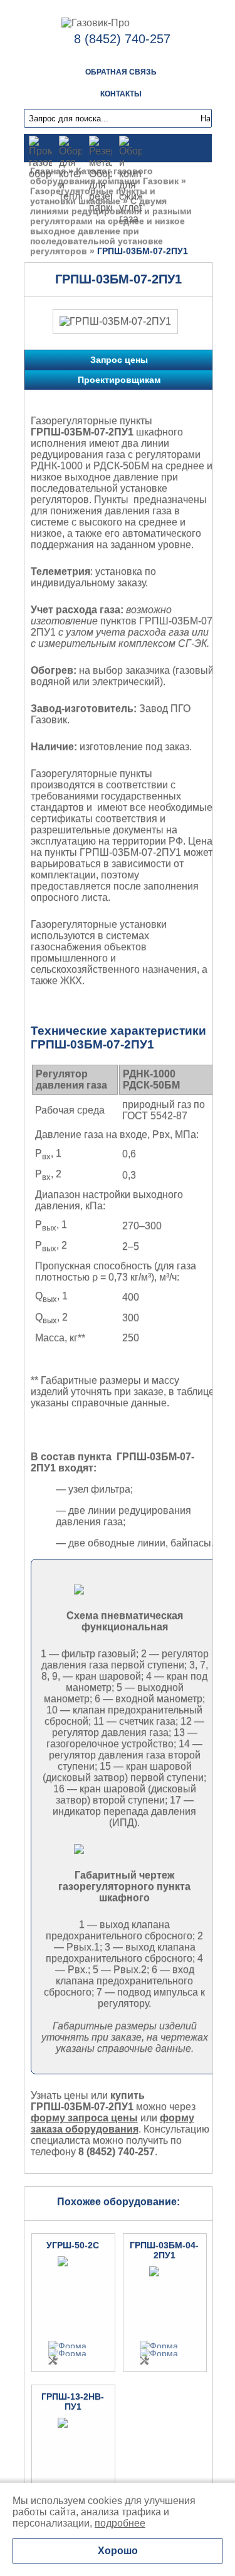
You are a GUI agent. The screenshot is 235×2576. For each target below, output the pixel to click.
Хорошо (118, 2551)
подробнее (120, 2523)
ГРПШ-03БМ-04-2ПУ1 (164, 2250)
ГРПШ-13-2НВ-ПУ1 (73, 2401)
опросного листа (69, 897)
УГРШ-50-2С (73, 2245)
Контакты (121, 94)
